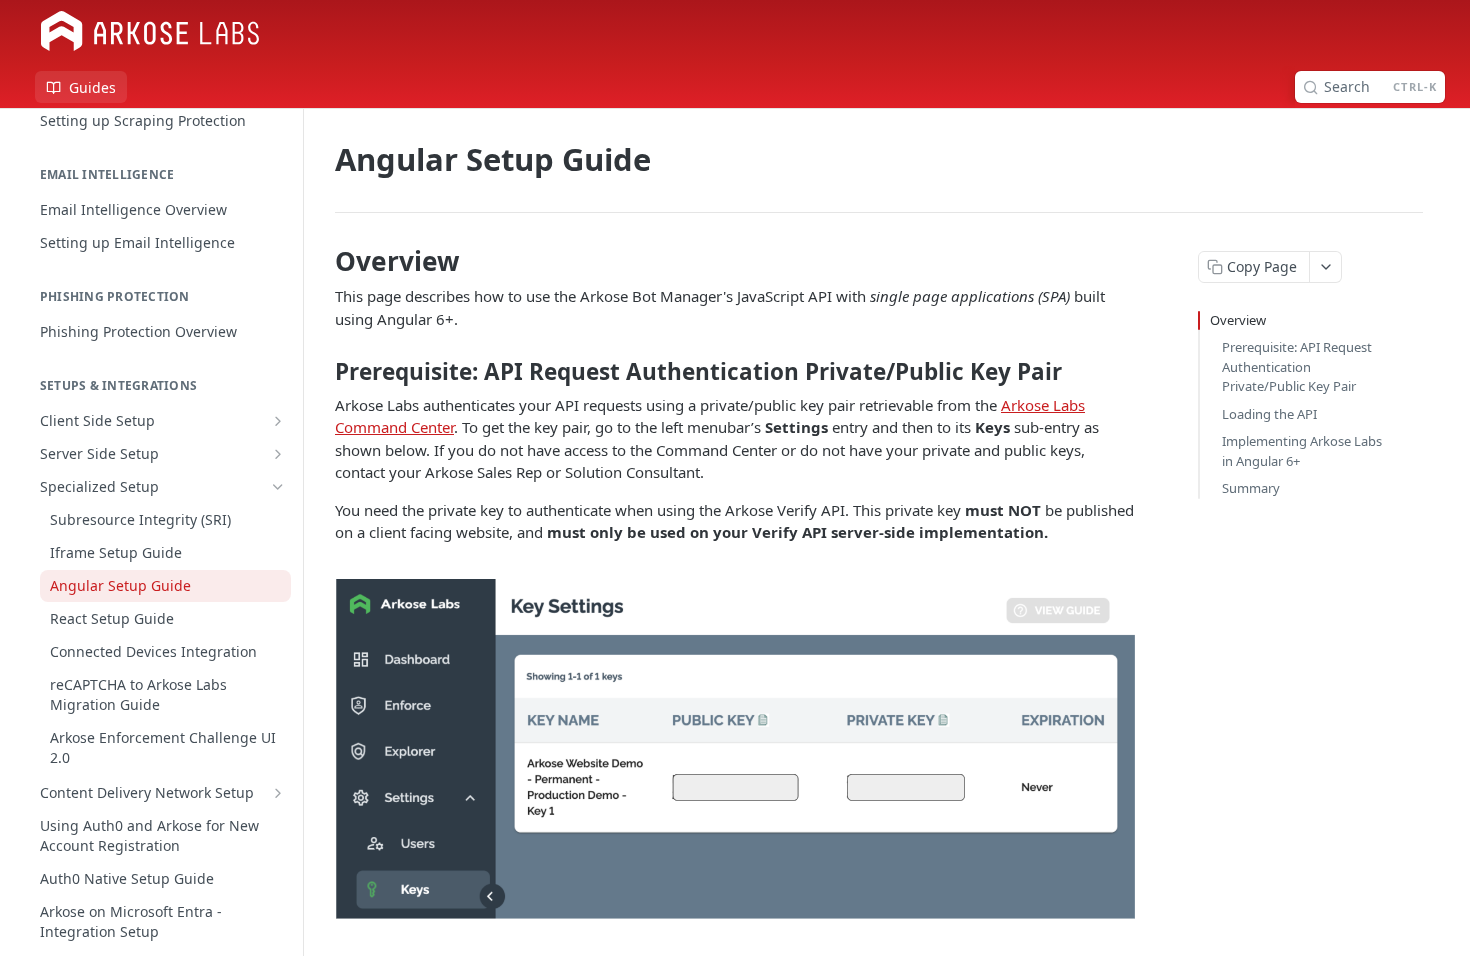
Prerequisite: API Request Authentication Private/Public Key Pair (1297, 366)
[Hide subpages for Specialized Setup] (278, 487)
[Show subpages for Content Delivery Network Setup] (278, 793)
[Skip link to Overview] (321, 261)
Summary (1251, 488)
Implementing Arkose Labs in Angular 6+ (1302, 451)
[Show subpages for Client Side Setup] (278, 421)
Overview (1238, 320)
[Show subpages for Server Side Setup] (278, 454)
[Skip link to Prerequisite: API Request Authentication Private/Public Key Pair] (321, 372)
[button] (735, 748)
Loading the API (1269, 414)
